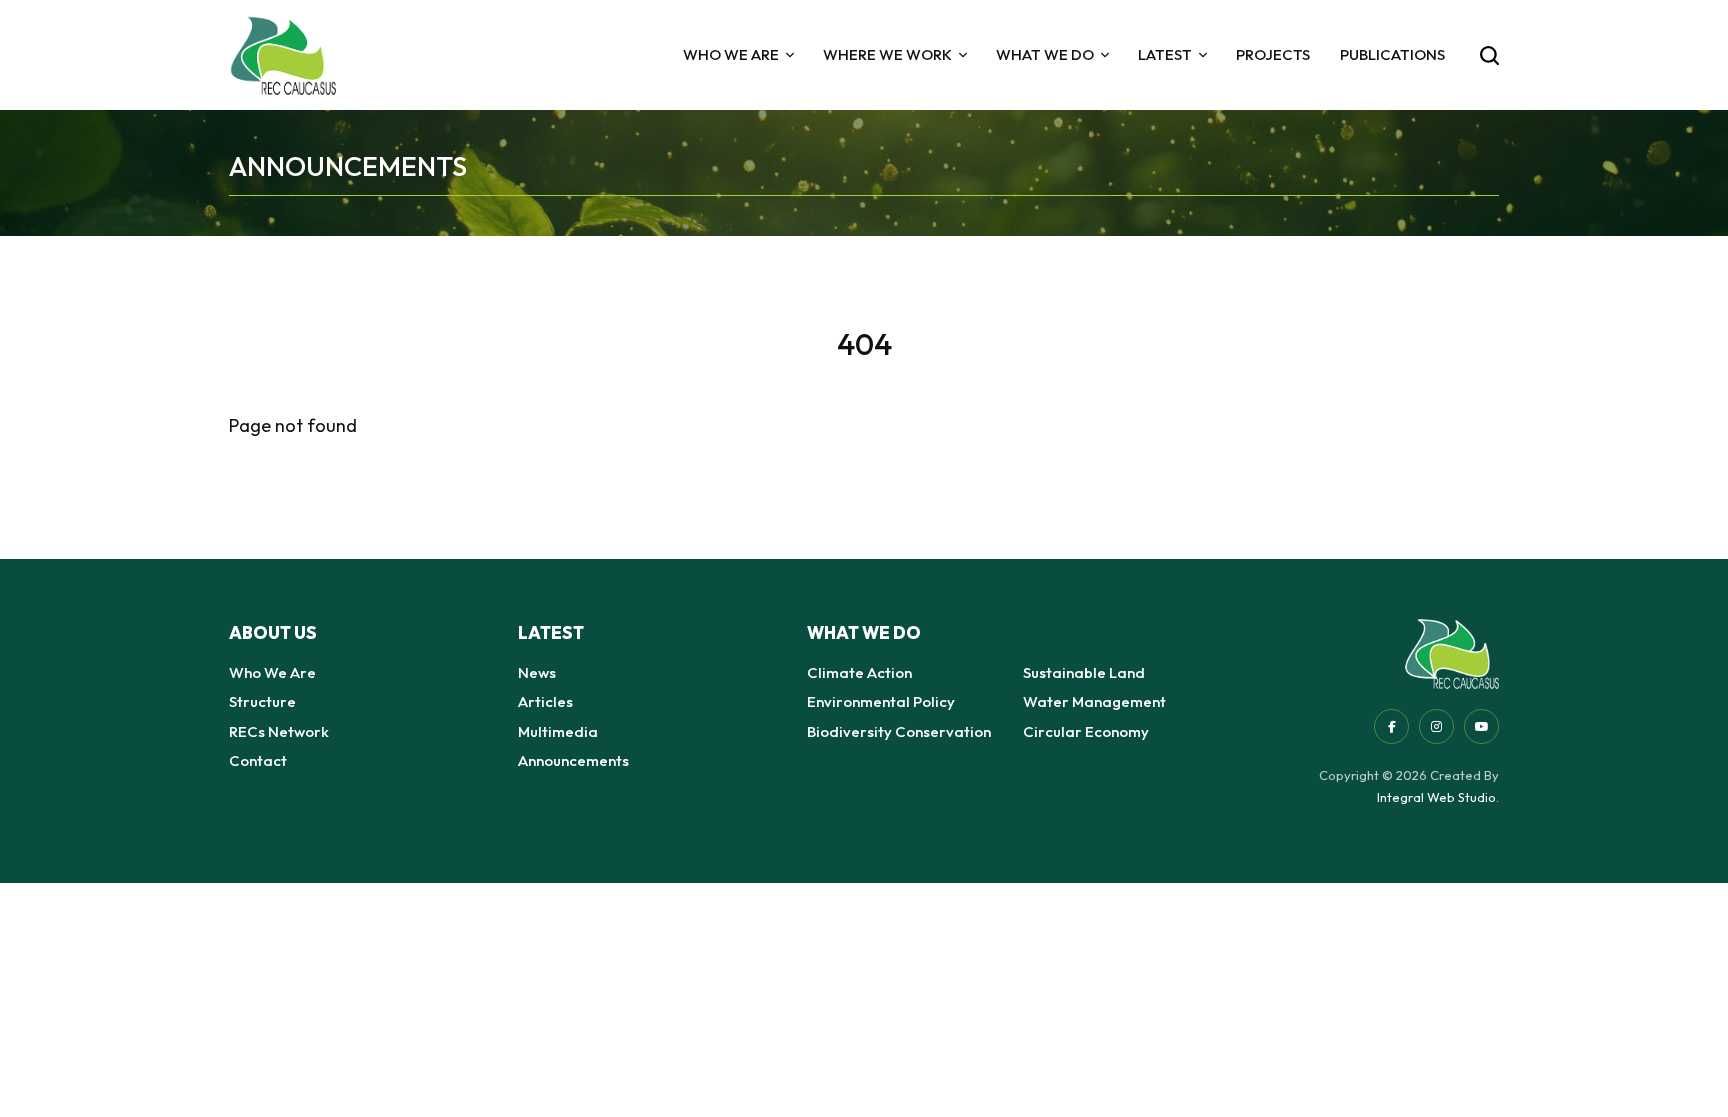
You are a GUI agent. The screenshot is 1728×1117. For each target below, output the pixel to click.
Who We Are (272, 672)
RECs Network (279, 731)
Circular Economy (1086, 731)
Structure (262, 701)
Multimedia (558, 731)
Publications (1392, 54)
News (537, 672)
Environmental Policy (881, 701)
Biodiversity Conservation (899, 731)
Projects (1273, 54)
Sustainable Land (1084, 672)
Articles (545, 701)
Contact (258, 760)
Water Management (1094, 701)
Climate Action (859, 672)
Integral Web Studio (1436, 797)
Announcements (573, 760)
